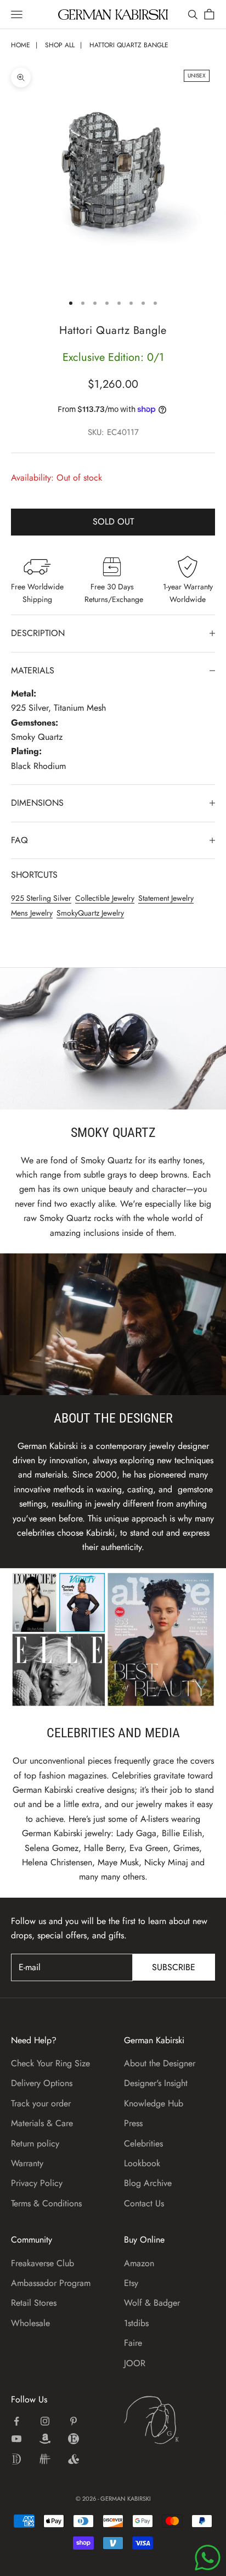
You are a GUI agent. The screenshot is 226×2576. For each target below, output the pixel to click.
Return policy (35, 2143)
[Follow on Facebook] (16, 2421)
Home (21, 45)
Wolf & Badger (152, 2303)
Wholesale (30, 2323)
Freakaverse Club (43, 2263)
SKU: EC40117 (113, 432)
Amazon (139, 2263)
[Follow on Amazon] (45, 2439)
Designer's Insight (156, 2083)
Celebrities (143, 2143)
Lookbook (142, 2163)
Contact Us (144, 2203)
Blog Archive (148, 2183)
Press (133, 2123)
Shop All (60, 45)
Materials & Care (42, 2123)
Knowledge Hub (154, 2103)
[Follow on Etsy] (74, 2439)
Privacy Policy (37, 2183)
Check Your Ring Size (50, 2063)
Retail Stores (34, 2303)
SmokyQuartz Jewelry (90, 913)
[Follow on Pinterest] (74, 2421)
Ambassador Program (51, 2283)
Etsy (131, 2283)
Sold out (113, 522)
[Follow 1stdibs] (16, 2459)
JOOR (135, 2363)
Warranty (27, 2163)
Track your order (41, 2103)
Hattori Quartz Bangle (129, 45)
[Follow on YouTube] (16, 2439)
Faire (133, 2343)
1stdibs (136, 2323)
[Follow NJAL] (45, 2459)
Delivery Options (42, 2083)
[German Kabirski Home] (169, 2420)
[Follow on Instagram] (45, 2421)
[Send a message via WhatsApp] (208, 2558)
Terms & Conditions (46, 2203)
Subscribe (174, 1967)
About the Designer (160, 2063)
